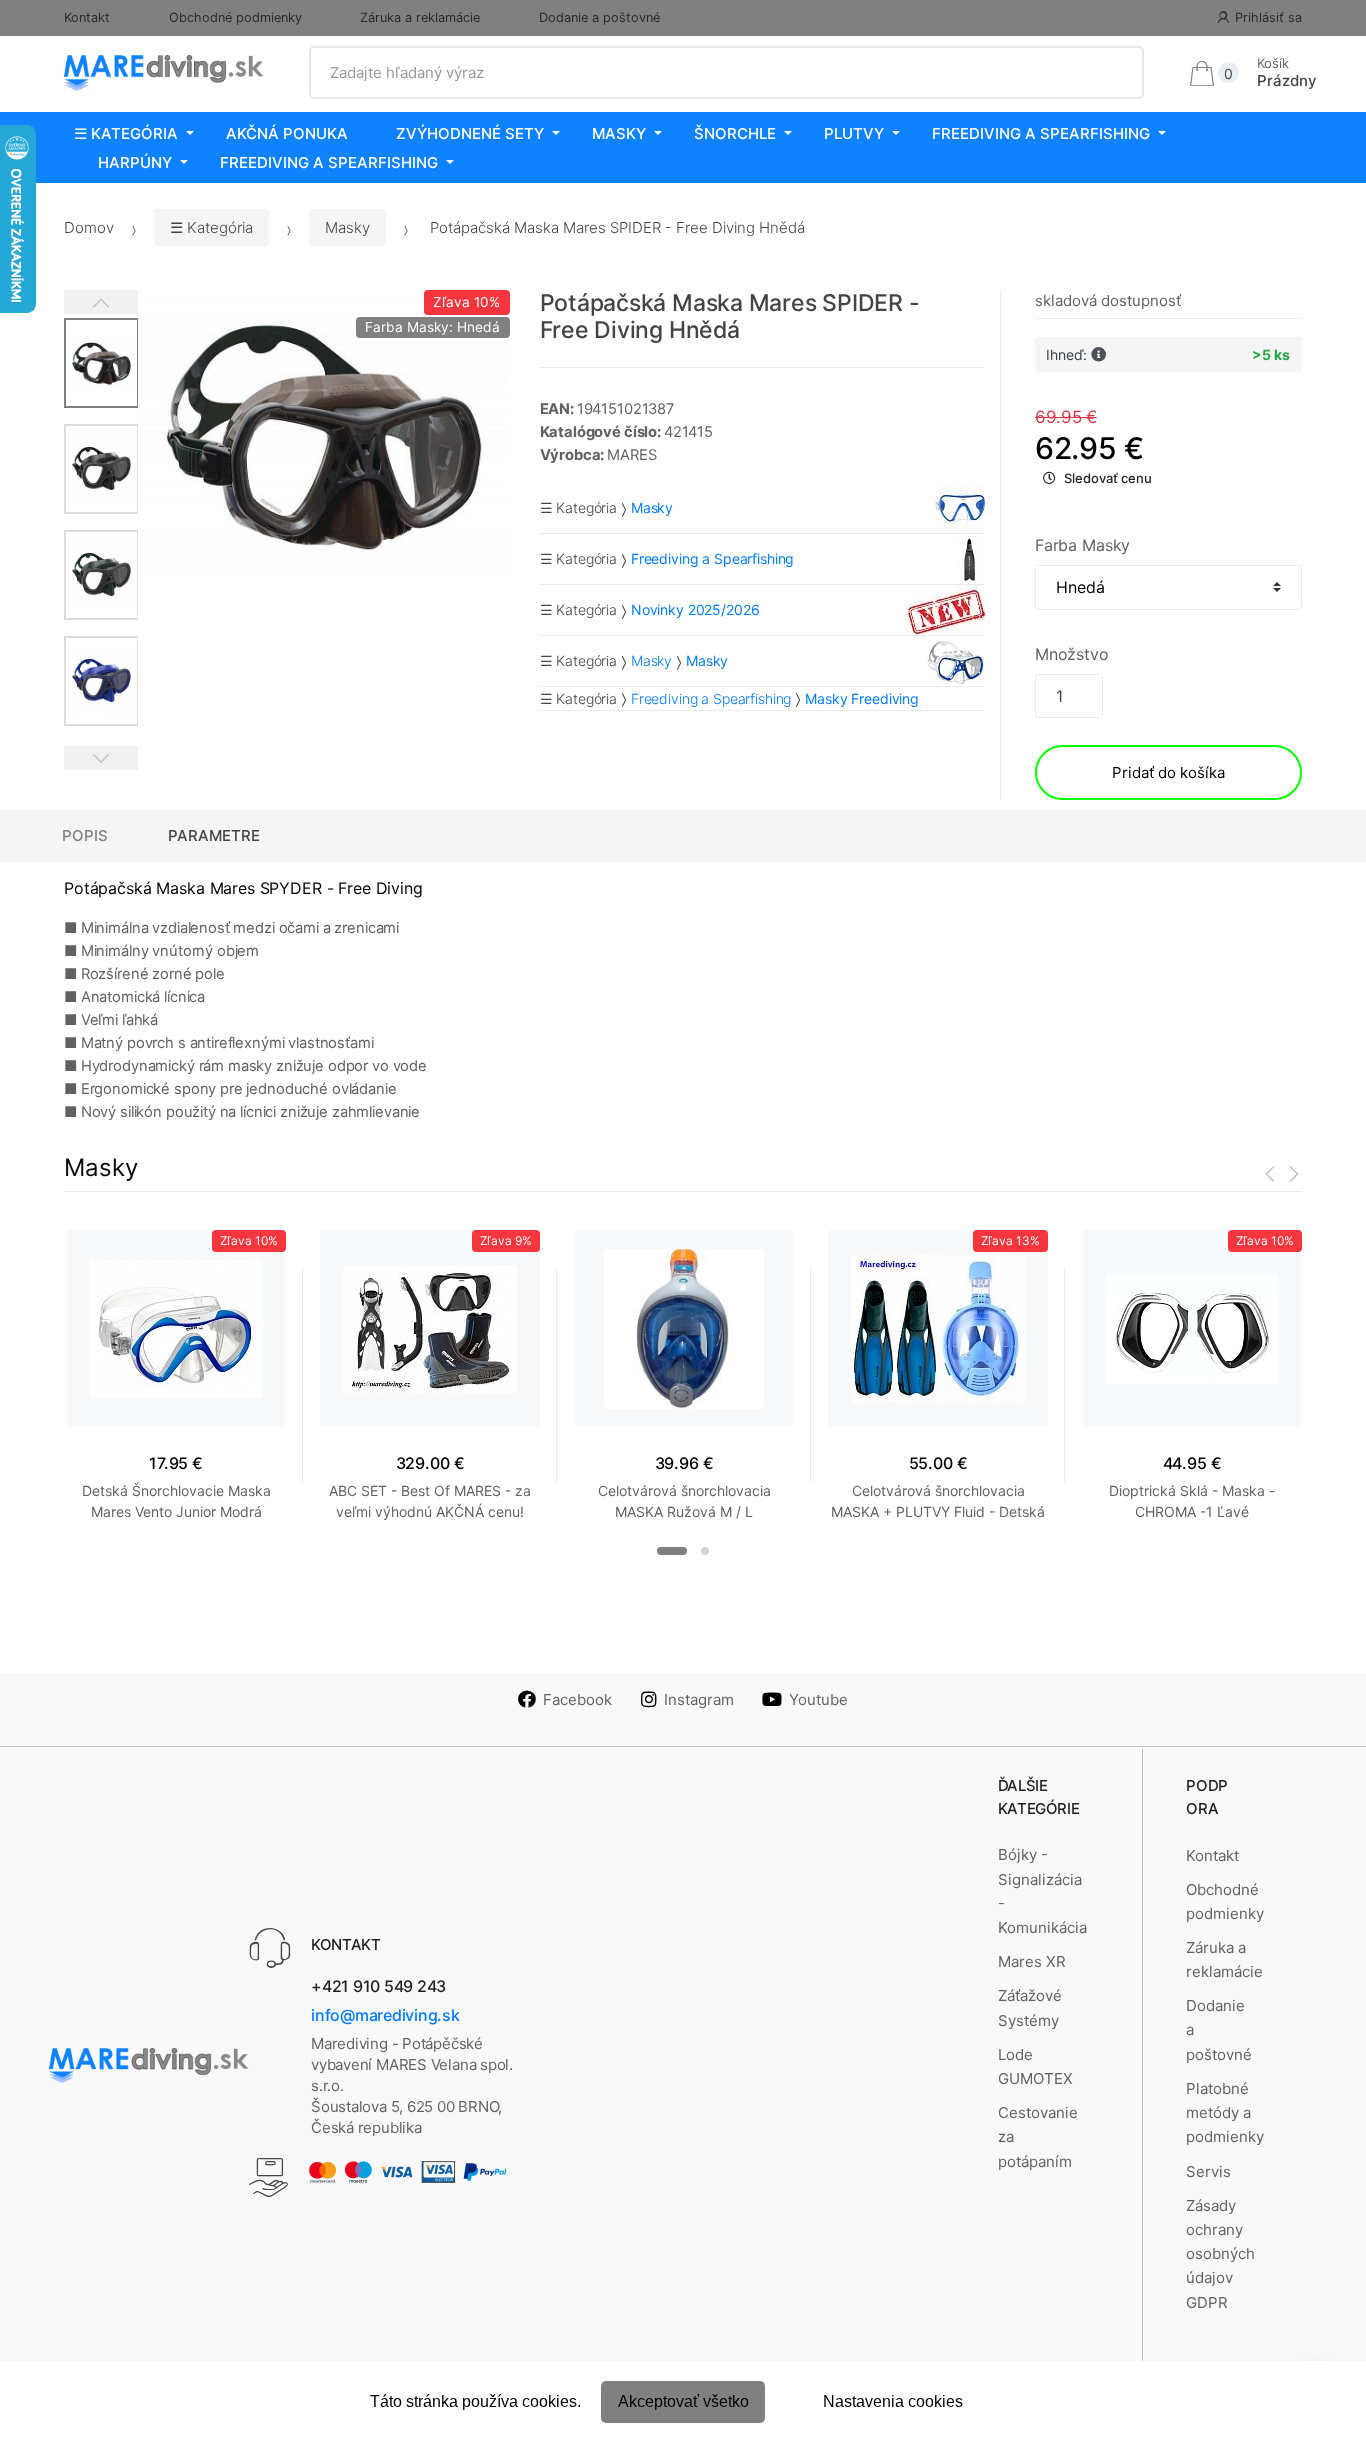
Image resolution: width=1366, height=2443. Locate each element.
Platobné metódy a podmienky (1225, 2113)
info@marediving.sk (385, 2015)
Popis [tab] (85, 835)
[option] (324, 434)
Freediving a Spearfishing (1041, 133)
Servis (1208, 2171)
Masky (619, 133)
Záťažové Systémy (1030, 2007)
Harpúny (135, 162)
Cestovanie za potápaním (1038, 2137)
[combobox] (727, 73)
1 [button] (672, 1551)
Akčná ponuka (287, 133)
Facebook (577, 1699)
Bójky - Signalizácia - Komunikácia (1042, 1891)
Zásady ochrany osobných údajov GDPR (1220, 2254)
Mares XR (1032, 1961)
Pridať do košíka (1168, 772)
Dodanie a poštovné (599, 17)
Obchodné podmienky (235, 17)
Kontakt (87, 17)
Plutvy (854, 133)
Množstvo (1072, 654)
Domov (89, 227)
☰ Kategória (126, 133)
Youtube (818, 1699)
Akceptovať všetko (683, 2401)
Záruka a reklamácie (420, 17)
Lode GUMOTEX (1035, 2066)
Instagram (699, 1699)
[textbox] (727, 73)
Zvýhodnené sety (470, 133)
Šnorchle (735, 133)
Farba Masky (1082, 545)
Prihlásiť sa (1268, 17)
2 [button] (705, 1551)
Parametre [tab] (214, 835)
